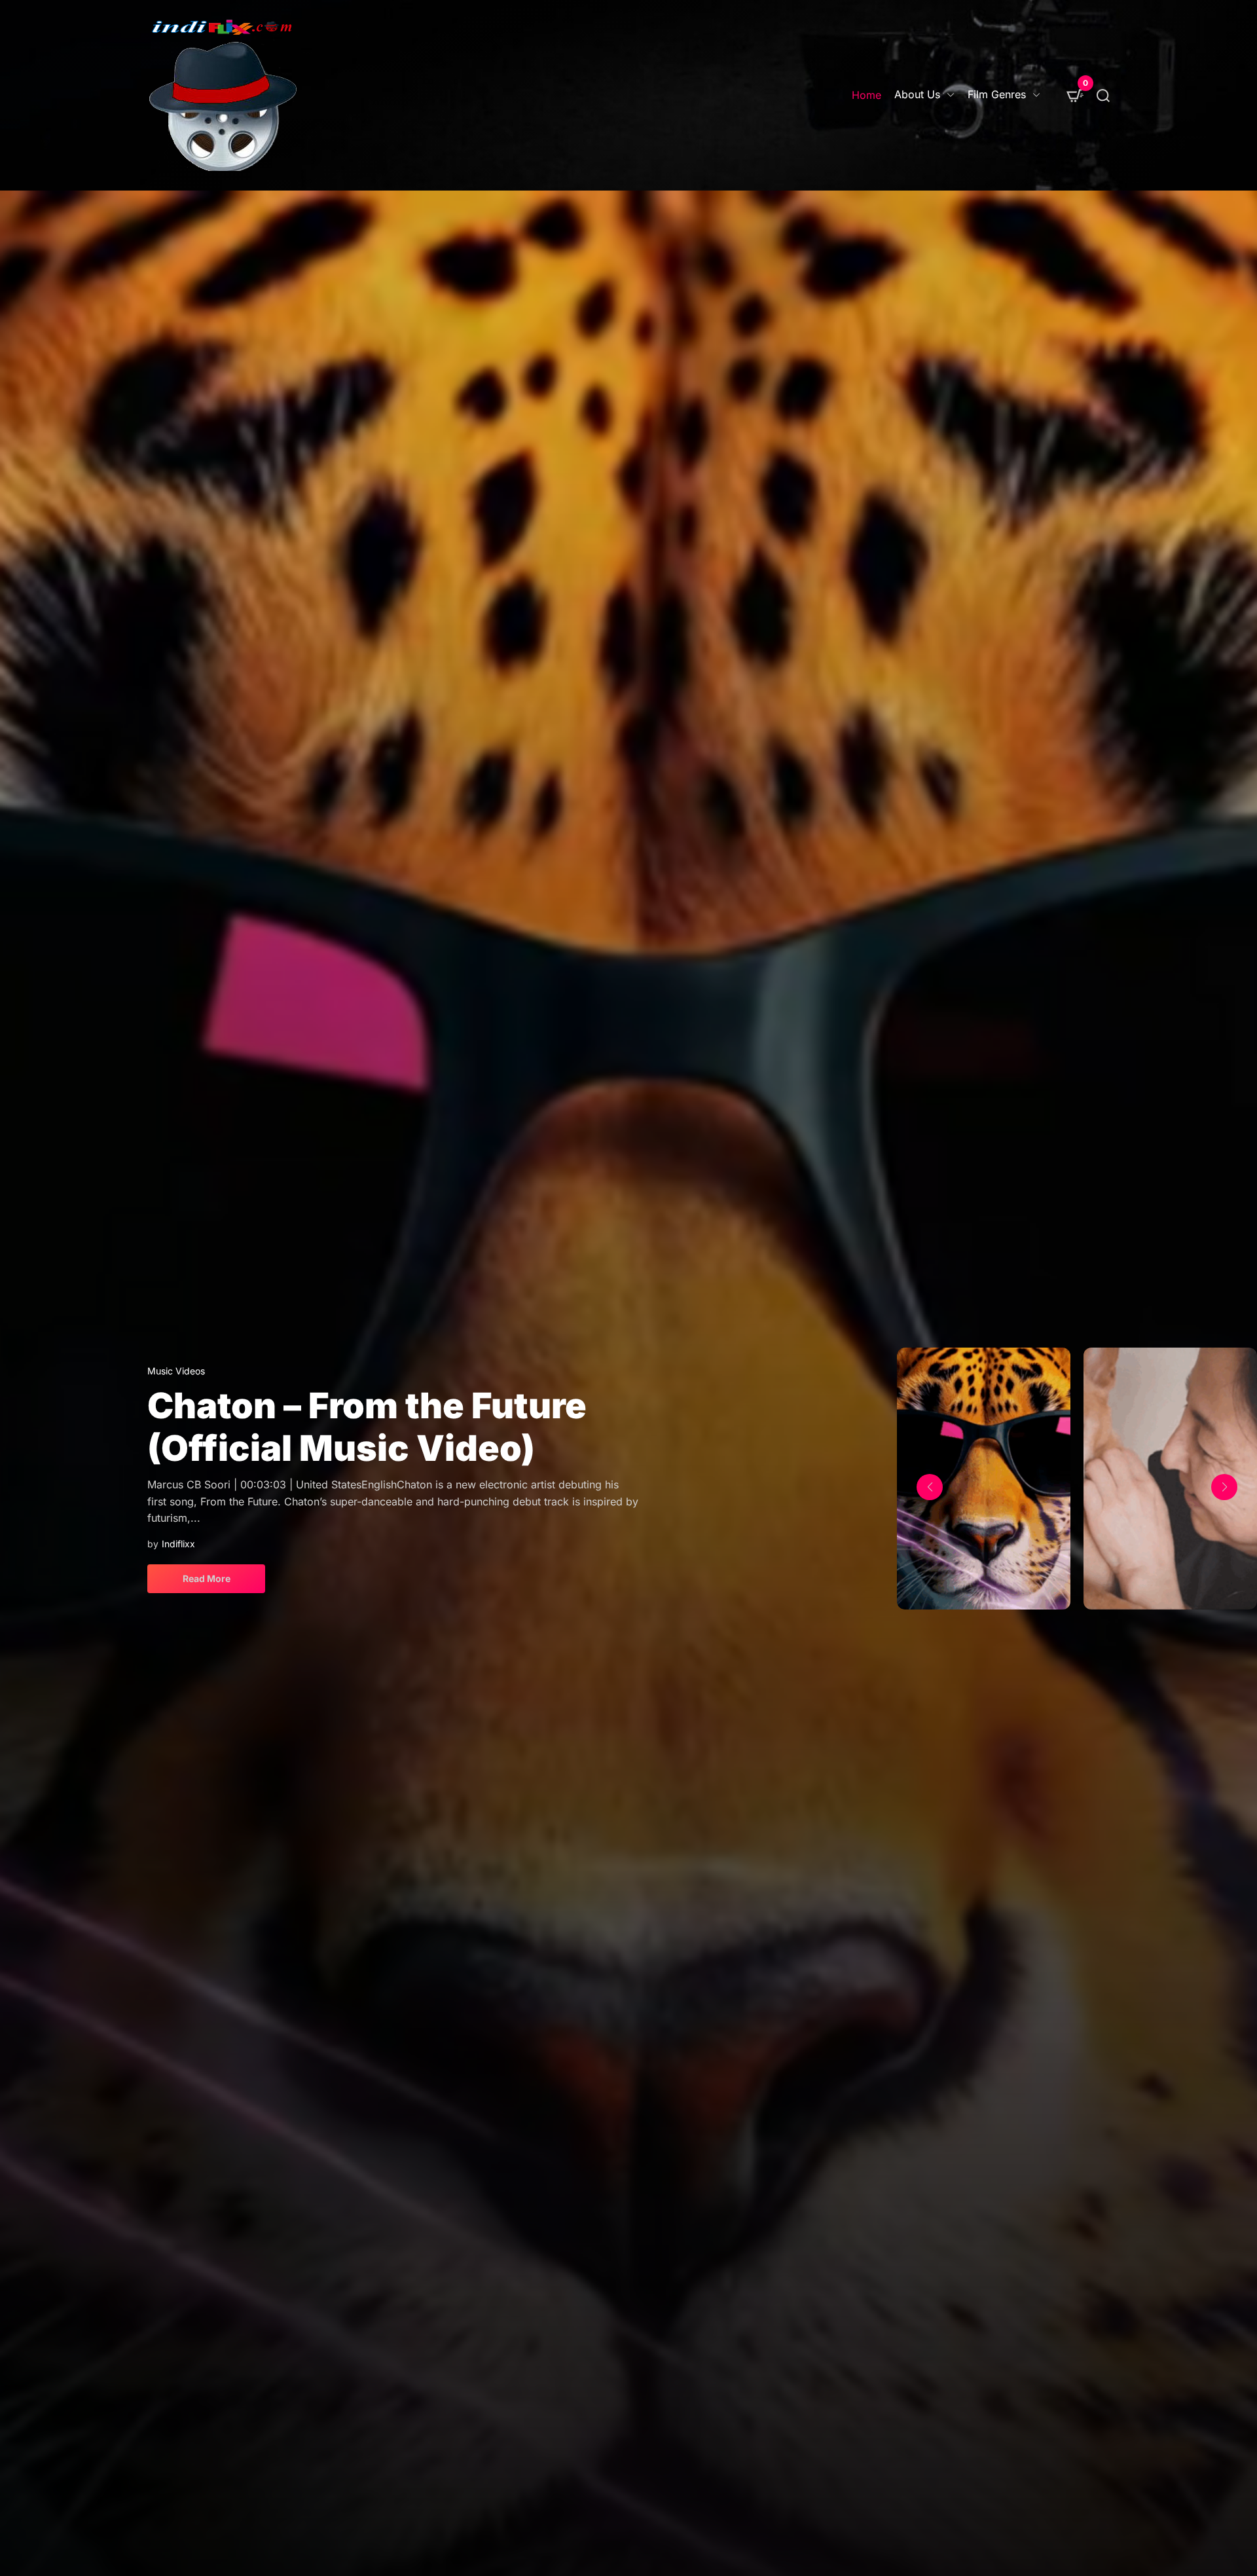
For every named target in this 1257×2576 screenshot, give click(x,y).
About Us (917, 94)
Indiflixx (178, 1514)
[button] (930, 1487)
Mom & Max (250, 1436)
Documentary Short (189, 1400)
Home (866, 95)
